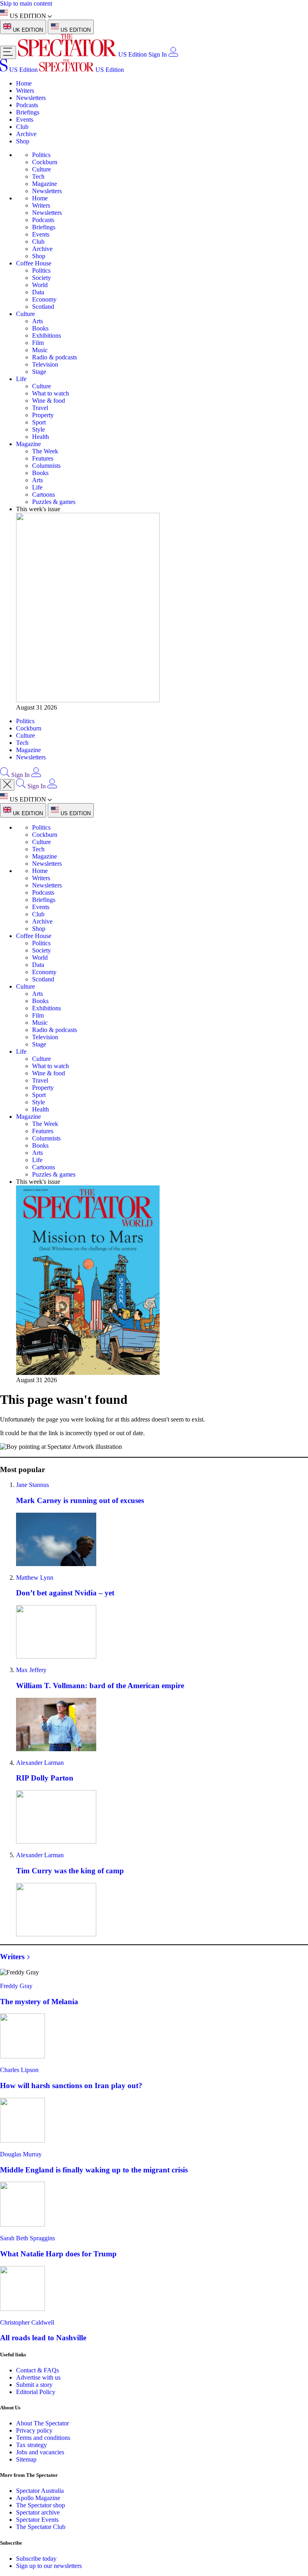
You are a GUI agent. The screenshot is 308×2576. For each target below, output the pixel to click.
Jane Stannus (32, 1485)
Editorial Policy (36, 2392)
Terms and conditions (43, 2438)
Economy (44, 299)
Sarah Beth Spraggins (27, 2238)
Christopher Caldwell (27, 2322)
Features (43, 458)
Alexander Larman (40, 1763)
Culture (42, 169)
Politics (41, 155)
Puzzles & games (54, 502)
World (40, 285)
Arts (37, 321)
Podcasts (27, 105)
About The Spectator (43, 2423)
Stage (39, 372)
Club (22, 127)
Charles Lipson (19, 2070)
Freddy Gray (16, 1986)
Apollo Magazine (38, 2498)
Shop (23, 141)
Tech (38, 176)
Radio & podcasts (55, 357)
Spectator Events (37, 2520)
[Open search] (5, 775)
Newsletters (31, 98)
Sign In (158, 54)
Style (38, 429)
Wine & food (49, 401)
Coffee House (34, 263)
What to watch (51, 393)
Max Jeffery (31, 1670)
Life (21, 379)
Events (25, 119)
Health (41, 437)
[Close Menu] (7, 785)
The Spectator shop (41, 2505)
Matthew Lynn (35, 1578)
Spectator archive (38, 2512)
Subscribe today (36, 2559)
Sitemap (26, 2459)
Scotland (43, 307)
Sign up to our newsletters (49, 2566)
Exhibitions (47, 336)
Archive (26, 134)
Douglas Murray (21, 2154)
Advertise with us (38, 2377)
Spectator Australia (40, 2491)
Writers (25, 91)
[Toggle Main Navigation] (8, 52)
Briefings (28, 112)
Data (38, 292)
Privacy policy (34, 2430)
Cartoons (44, 495)
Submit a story (34, 2385)
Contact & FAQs (37, 2370)
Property (43, 415)
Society (42, 278)
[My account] (173, 54)
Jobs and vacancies (40, 2452)
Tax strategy (31, 2445)
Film (38, 343)
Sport (39, 422)
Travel (40, 408)
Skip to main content (26, 3)
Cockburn (45, 162)
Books (40, 328)
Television (45, 364)
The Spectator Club (41, 2527)
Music (40, 350)
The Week (45, 451)
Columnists (46, 466)
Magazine (45, 184)
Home (24, 83)
